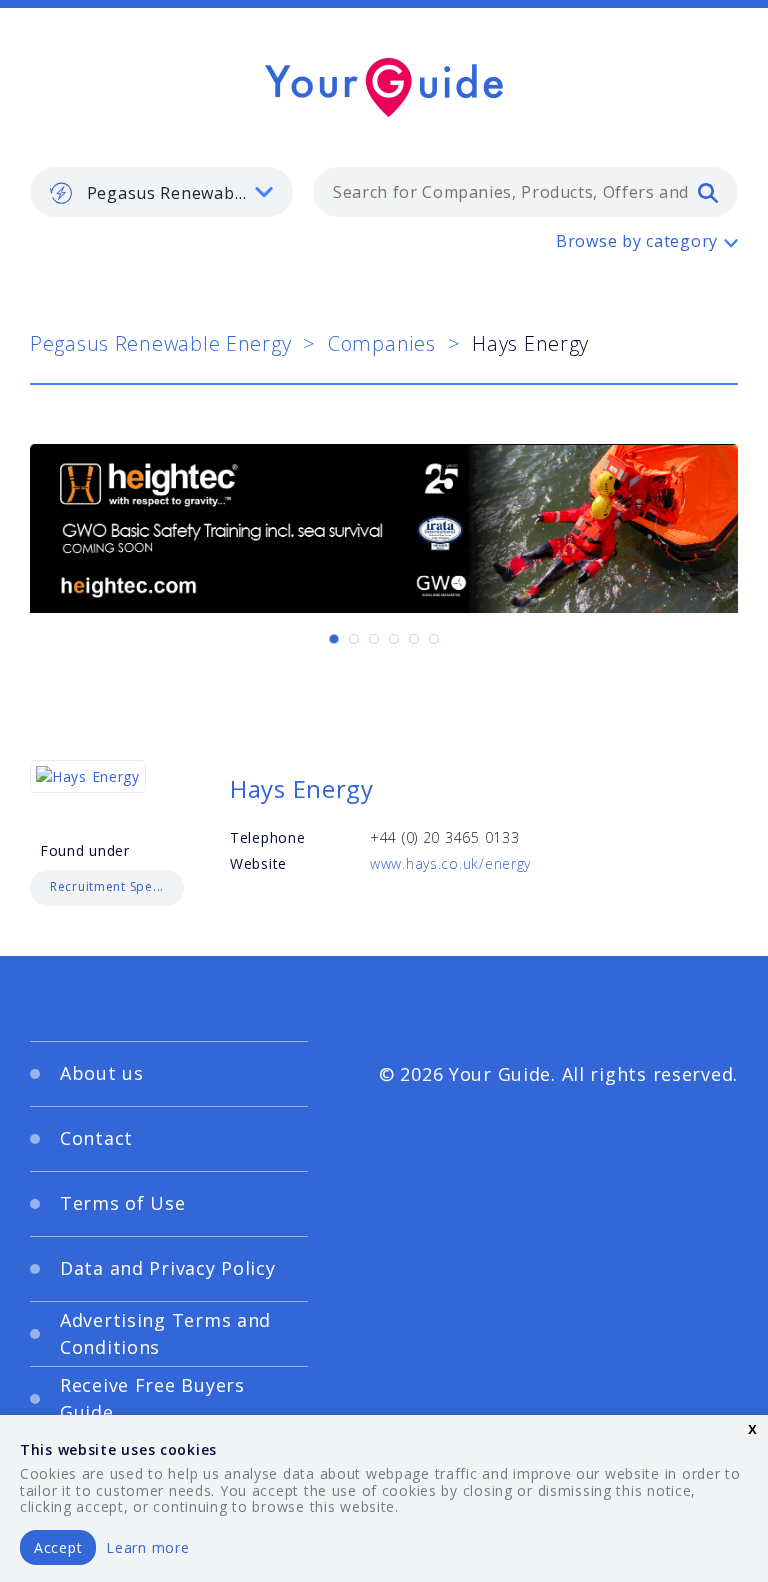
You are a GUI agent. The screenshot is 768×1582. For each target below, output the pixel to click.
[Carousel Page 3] (374, 639)
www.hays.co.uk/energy (450, 863)
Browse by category (637, 241)
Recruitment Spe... (107, 886)
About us (102, 1073)
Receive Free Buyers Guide (152, 1398)
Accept (58, 1547)
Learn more (147, 1547)
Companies (381, 343)
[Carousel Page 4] (394, 639)
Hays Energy (302, 788)
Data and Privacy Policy (168, 1268)
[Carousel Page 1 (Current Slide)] (334, 639)
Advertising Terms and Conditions (165, 1333)
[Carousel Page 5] (414, 639)
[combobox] (525, 192)
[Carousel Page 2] (354, 639)
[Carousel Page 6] (434, 639)
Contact (96, 1138)
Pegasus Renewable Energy (160, 343)
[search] (708, 192)
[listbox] (161, 192)
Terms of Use (123, 1203)
